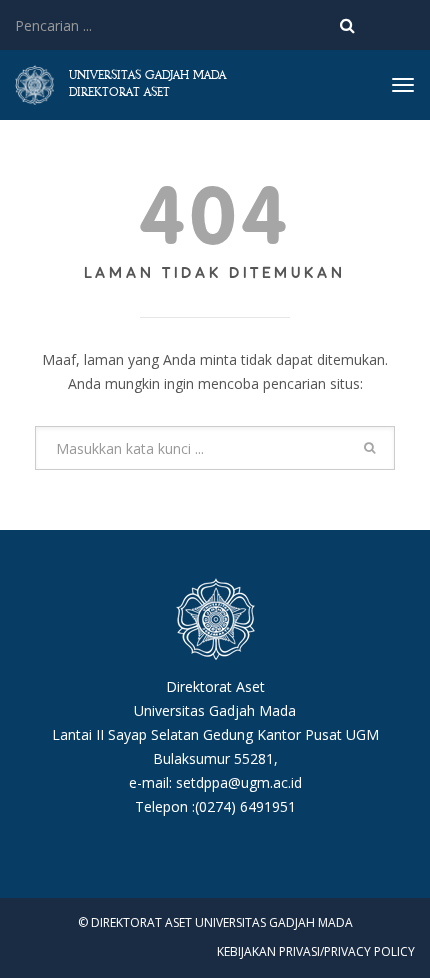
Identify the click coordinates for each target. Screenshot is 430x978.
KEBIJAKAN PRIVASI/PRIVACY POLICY (316, 951)
